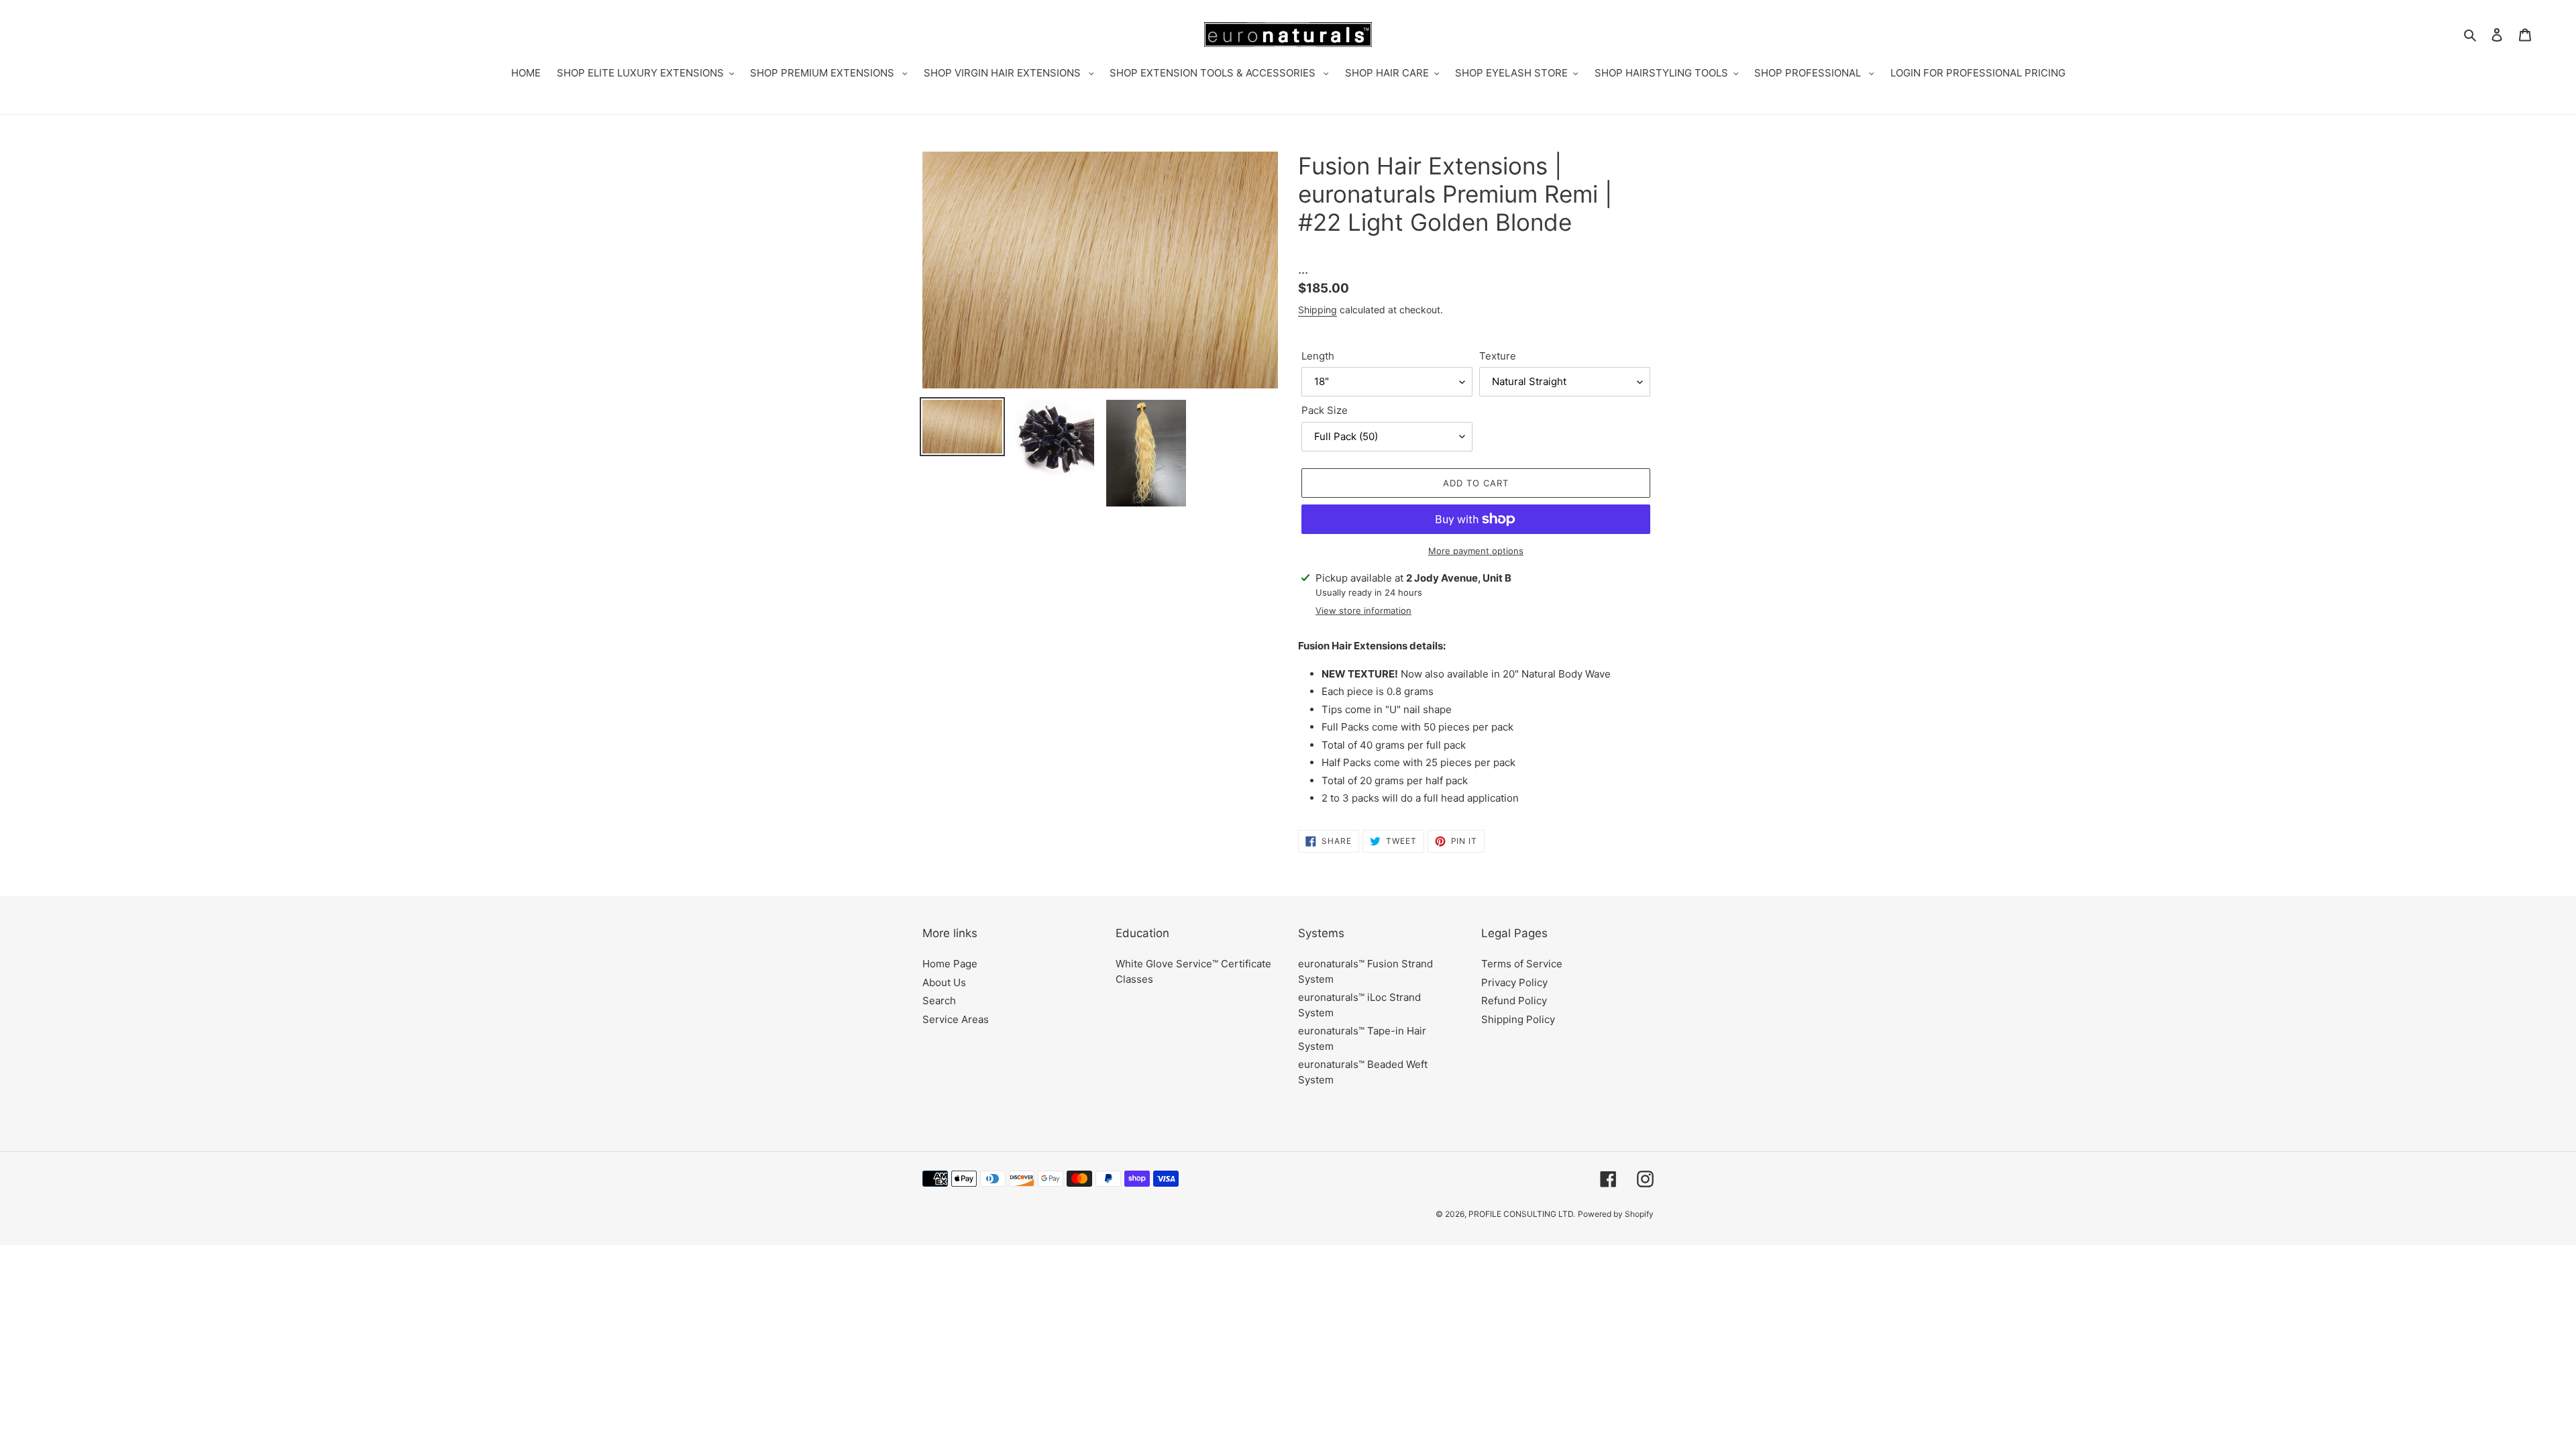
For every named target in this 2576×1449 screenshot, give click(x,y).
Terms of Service (1522, 964)
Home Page (950, 964)
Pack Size (1325, 410)
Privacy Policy (1514, 982)
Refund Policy (1514, 1001)
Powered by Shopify (1616, 1214)
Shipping (1318, 310)
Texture (1498, 356)
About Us (944, 982)
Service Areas (956, 1019)
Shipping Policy (1518, 1019)
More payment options (1476, 551)
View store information (1363, 610)
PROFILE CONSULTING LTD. (1522, 1214)
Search (939, 1001)
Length (1318, 356)
